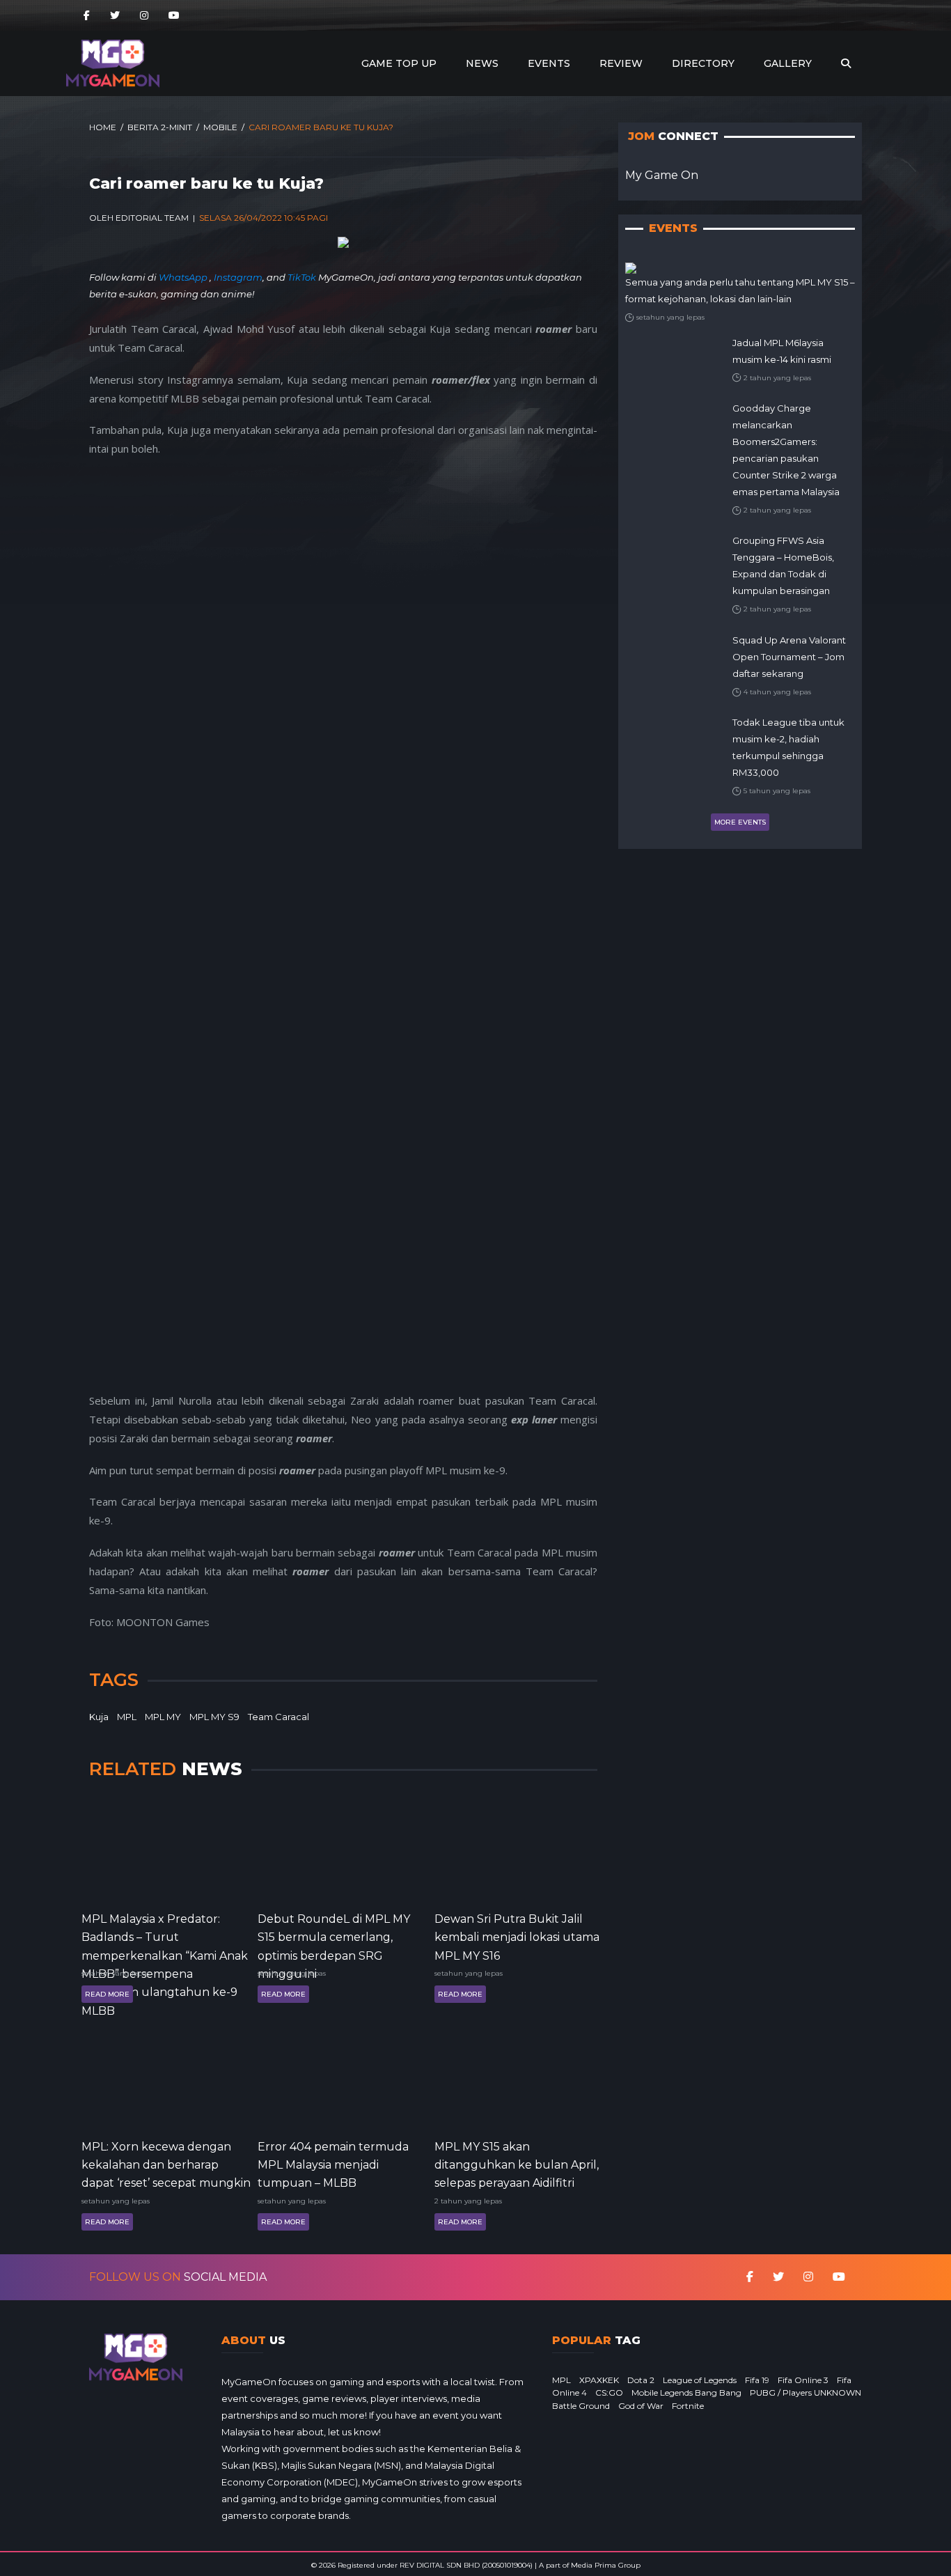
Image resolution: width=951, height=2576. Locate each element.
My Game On (662, 175)
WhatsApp (184, 277)
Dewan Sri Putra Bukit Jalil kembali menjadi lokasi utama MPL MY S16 (517, 1936)
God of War (641, 2406)
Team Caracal (278, 1717)
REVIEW (621, 63)
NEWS (482, 63)
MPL (127, 1717)
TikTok (302, 277)
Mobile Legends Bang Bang (686, 2392)
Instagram (238, 277)
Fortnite (688, 2406)
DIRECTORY (703, 63)
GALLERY (788, 63)
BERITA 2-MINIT (160, 127)
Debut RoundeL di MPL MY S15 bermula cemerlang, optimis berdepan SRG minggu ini (334, 1936)
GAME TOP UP (399, 63)
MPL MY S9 (214, 1717)
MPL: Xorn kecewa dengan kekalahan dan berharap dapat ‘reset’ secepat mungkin (166, 2164)
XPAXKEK (599, 2380)
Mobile (220, 127)
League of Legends (700, 2380)
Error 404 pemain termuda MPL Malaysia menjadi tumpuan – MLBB (333, 2164)
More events (740, 822)
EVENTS (549, 63)
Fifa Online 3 (803, 2380)
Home (103, 127)
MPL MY (163, 1717)
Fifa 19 (757, 2380)
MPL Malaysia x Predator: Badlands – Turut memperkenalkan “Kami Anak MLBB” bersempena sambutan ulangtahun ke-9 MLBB (165, 1936)
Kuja (99, 1717)
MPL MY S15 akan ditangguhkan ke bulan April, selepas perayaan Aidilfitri (517, 2164)
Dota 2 (641, 2380)
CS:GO (609, 2392)
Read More (107, 1994)
